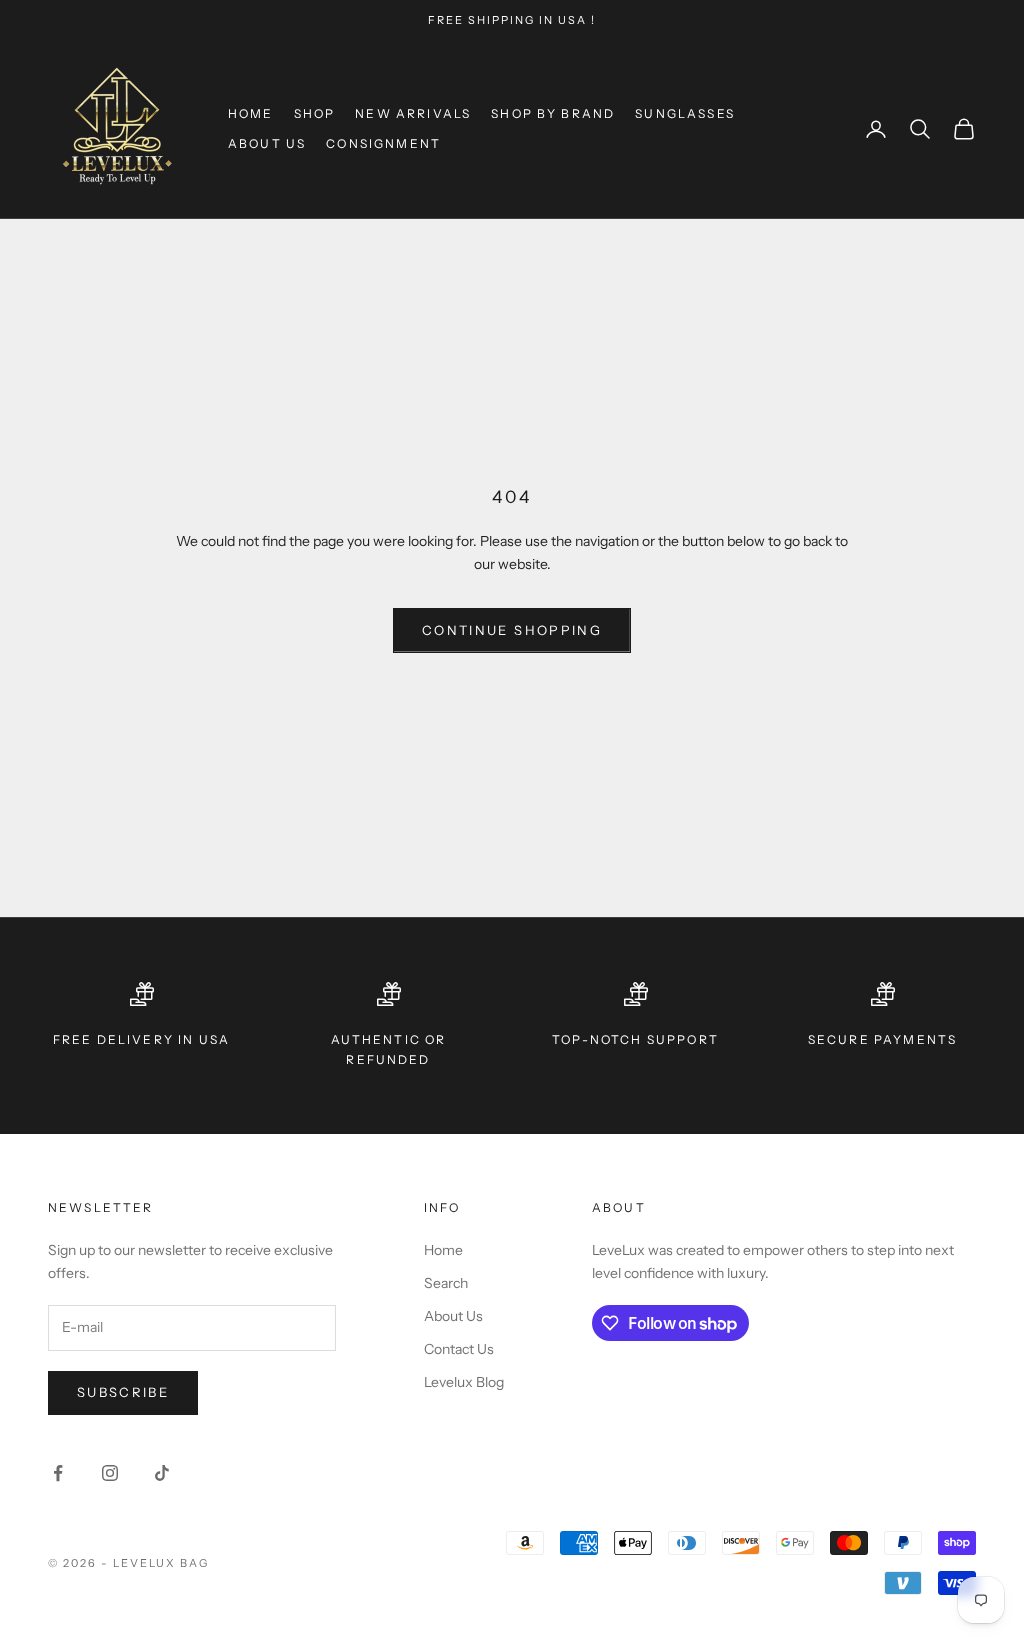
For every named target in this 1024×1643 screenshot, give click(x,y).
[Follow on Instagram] (110, 1473)
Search (446, 1283)
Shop (315, 113)
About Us (267, 143)
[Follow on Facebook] (58, 1473)
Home (251, 113)
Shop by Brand (553, 113)
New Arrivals (413, 113)
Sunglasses (685, 113)
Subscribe (123, 1392)
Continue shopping (512, 630)
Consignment (383, 143)
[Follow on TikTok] (162, 1473)
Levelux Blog (464, 1382)
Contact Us (459, 1349)
